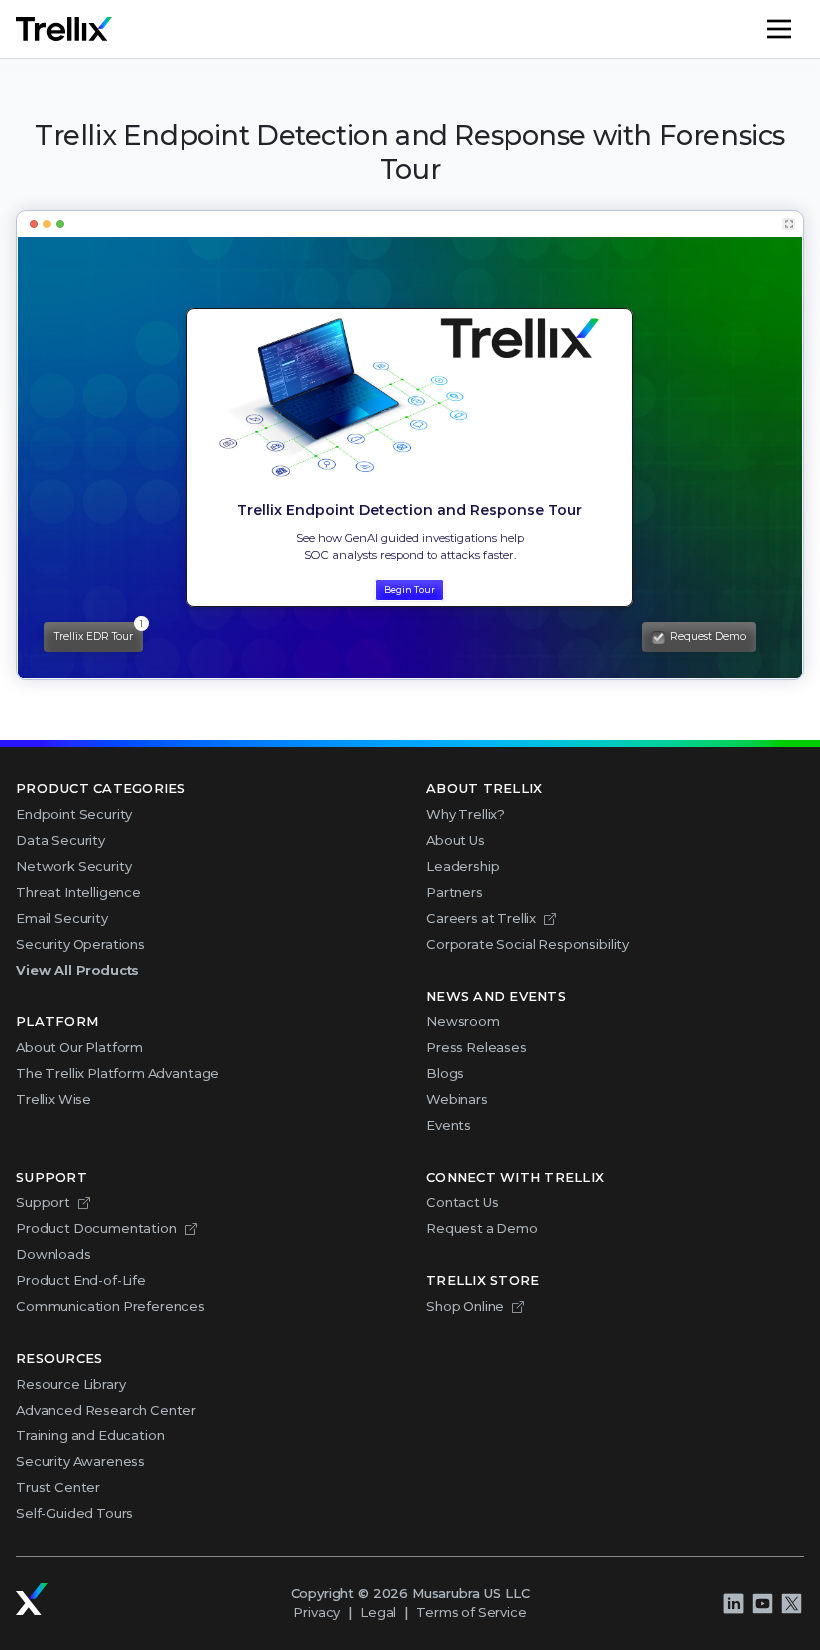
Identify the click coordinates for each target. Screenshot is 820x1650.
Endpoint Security (74, 814)
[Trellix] (32, 1599)
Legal (378, 1612)
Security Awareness (80, 1461)
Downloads (53, 1254)
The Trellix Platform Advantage (117, 1073)
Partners (454, 892)
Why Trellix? (465, 814)
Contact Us (462, 1202)
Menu (803, 28)
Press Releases (476, 1047)
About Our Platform (79, 1047)
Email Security (62, 918)
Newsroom (463, 1021)
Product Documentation (96, 1228)
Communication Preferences (110, 1306)
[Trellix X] (791, 1603)
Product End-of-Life (81, 1280)
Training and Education (90, 1435)
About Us (455, 840)
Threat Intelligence (78, 892)
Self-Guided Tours (74, 1513)
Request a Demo (482, 1228)
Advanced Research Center (106, 1410)
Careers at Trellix (481, 918)
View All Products (77, 970)
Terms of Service (471, 1612)
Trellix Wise (53, 1099)
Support (43, 1202)
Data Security (60, 840)
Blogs (445, 1073)
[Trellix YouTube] (762, 1603)
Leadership (462, 866)
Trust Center (58, 1487)
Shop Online (465, 1306)
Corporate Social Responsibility (527, 944)
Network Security (73, 866)
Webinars (457, 1099)
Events (448, 1125)
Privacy (316, 1612)
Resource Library (70, 1384)
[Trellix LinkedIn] (733, 1603)
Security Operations (80, 944)
